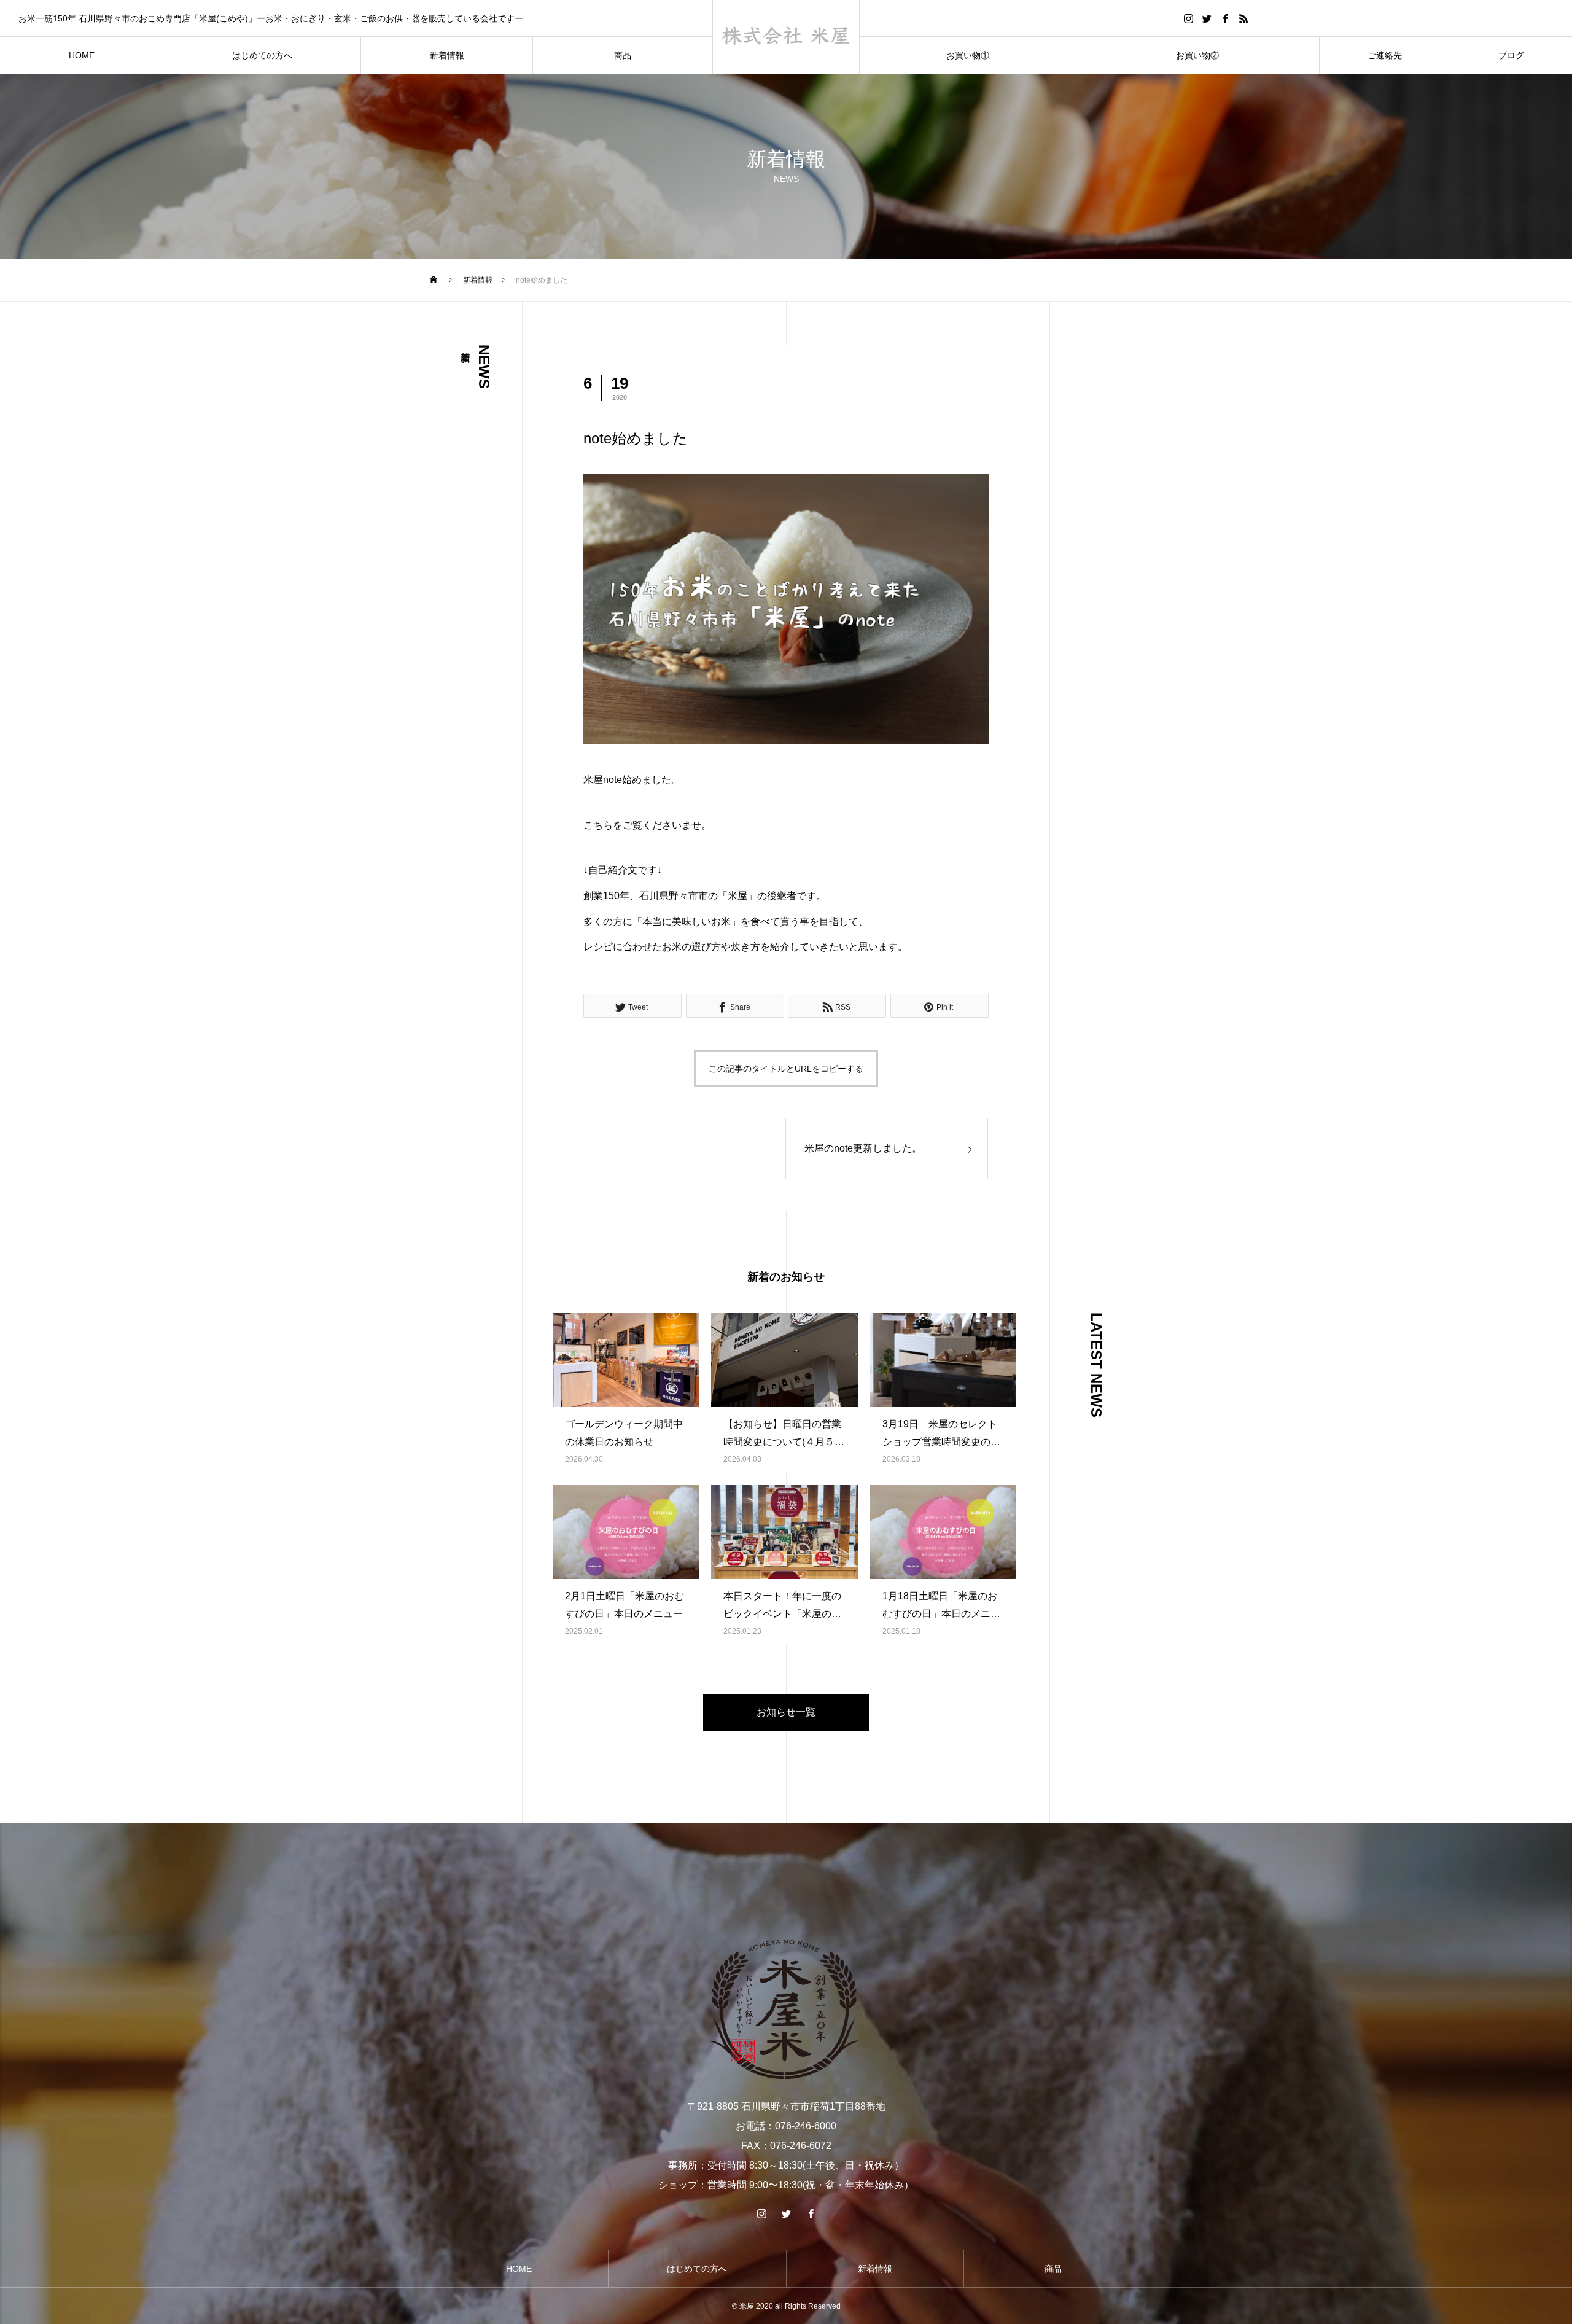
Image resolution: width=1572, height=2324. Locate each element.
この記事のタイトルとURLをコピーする (786, 1069)
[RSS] (1244, 18)
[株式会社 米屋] (786, 37)
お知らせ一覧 (786, 1712)
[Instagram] (1189, 18)
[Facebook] (1226, 18)
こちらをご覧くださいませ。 (647, 825)
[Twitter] (1207, 18)
